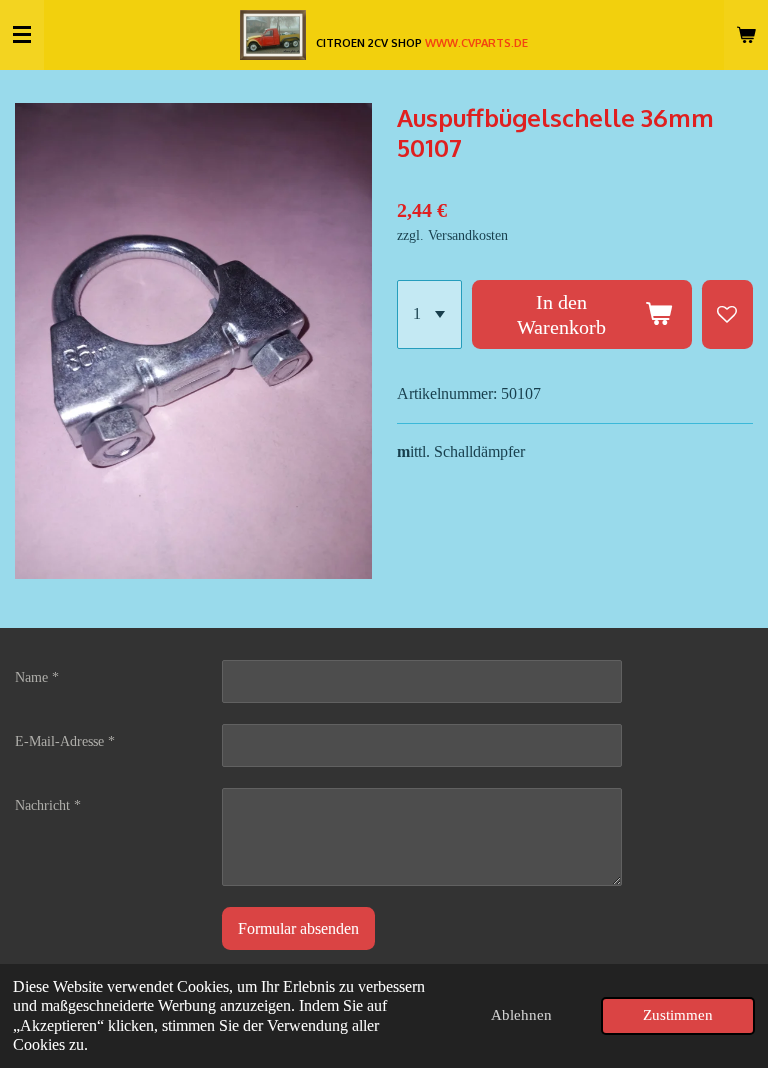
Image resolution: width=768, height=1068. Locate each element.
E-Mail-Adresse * (65, 741)
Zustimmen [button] (678, 1015)
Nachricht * (48, 805)
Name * (37, 677)
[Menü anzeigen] (22, 35)
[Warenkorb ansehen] (746, 35)
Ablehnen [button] (521, 1015)
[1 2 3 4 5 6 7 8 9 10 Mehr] (429, 314)
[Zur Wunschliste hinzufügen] (727, 314)
